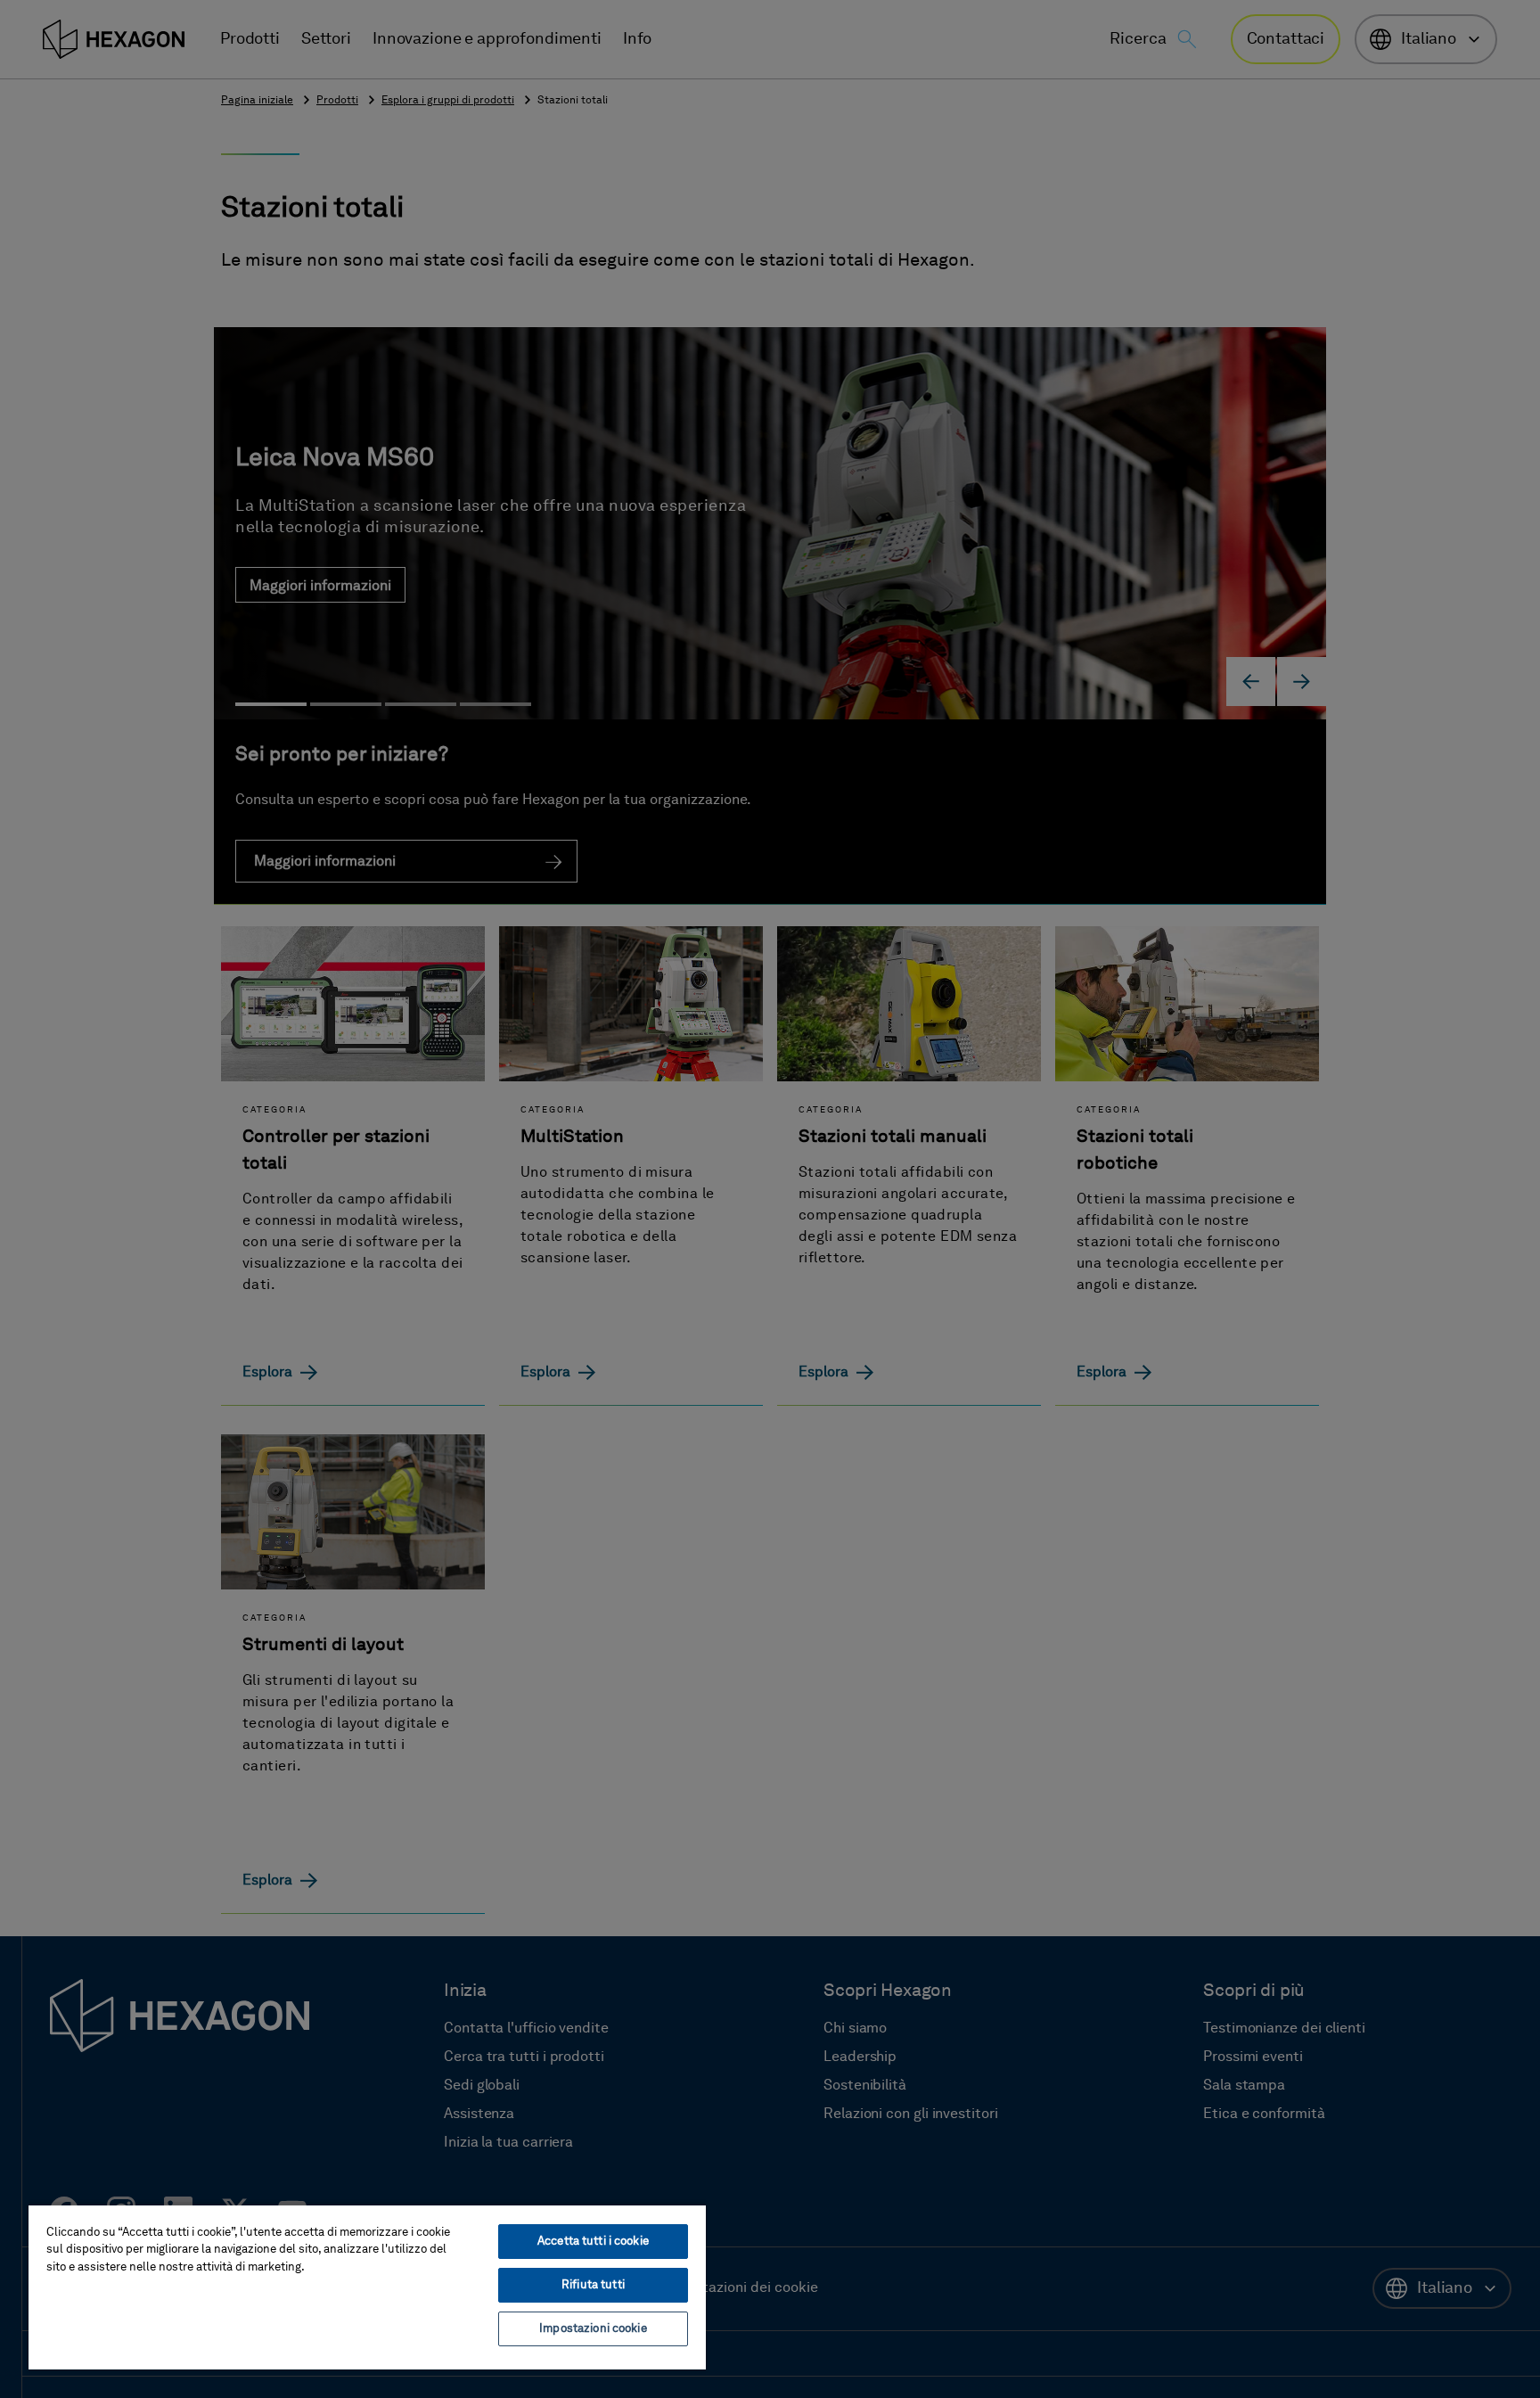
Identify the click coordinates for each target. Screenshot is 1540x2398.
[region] (367, 2287)
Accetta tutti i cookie (593, 2242)
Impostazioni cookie (593, 2329)
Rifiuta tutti (593, 2285)
